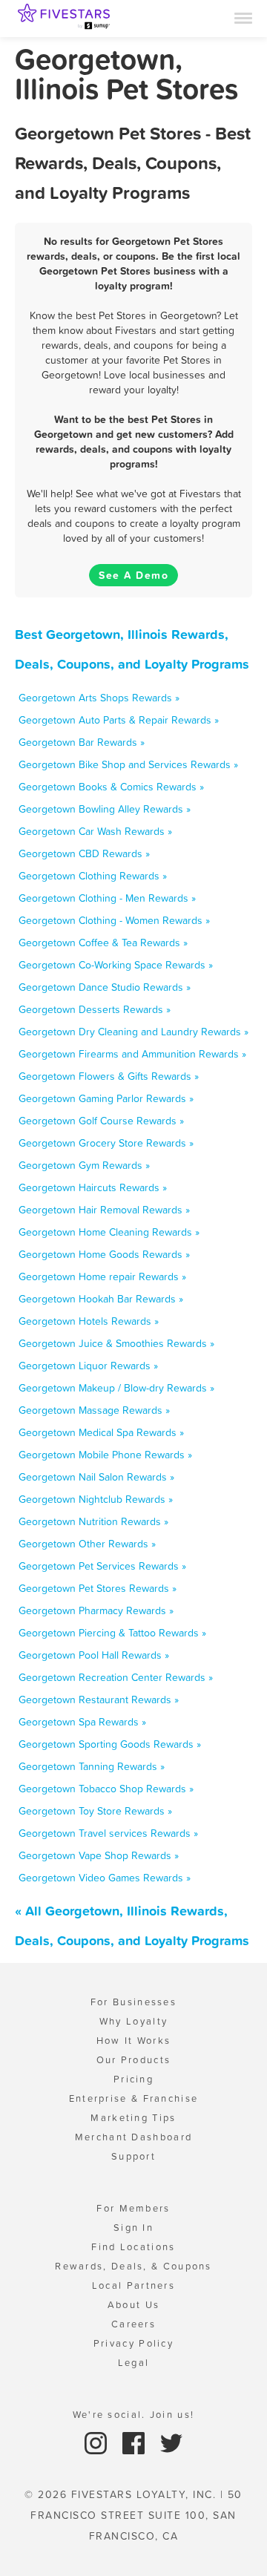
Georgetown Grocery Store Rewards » (106, 1143)
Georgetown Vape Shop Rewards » (99, 1855)
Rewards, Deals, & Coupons (133, 2266)
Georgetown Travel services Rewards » (108, 1833)
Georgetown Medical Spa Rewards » (101, 1432)
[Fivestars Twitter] (171, 2442)
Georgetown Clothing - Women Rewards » (114, 920)
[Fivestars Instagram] (98, 2442)
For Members (133, 2208)
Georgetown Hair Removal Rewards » (104, 1210)
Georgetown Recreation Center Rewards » (116, 1677)
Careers (133, 2324)
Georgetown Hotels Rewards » (89, 1321)
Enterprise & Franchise (134, 2098)
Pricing (133, 2079)
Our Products (134, 2060)
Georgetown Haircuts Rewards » (93, 1187)
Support (133, 2156)
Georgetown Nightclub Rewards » (96, 1499)
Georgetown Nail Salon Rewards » (96, 1477)
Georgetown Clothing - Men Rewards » (107, 898)
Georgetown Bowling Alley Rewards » (105, 809)
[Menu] (243, 17)
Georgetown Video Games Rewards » (105, 1878)
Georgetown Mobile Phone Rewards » (105, 1455)
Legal (134, 2363)
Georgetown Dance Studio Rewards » (105, 987)
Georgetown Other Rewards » (87, 1544)
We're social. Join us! (134, 2415)
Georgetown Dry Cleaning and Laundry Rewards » (133, 1032)
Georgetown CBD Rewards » (84, 853)
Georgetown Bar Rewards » (82, 742)
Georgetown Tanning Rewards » (92, 1766)
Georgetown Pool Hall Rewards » (94, 1655)
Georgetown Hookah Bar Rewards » (101, 1299)
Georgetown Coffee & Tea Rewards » (103, 943)
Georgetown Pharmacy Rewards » (96, 1610)
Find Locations (133, 2247)
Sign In (133, 2228)
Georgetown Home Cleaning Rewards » (109, 1232)
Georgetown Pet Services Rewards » (102, 1566)
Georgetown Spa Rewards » (82, 1722)
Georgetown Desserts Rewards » (95, 1009)
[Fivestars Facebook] (135, 2442)
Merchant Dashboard (133, 2137)
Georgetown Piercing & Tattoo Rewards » (112, 1633)
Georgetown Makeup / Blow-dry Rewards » (116, 1388)
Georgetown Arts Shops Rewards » (99, 698)
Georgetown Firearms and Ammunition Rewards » (132, 1054)
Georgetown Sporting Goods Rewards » (110, 1744)
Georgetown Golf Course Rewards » (101, 1121)
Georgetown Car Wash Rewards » (95, 831)
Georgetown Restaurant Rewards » (99, 1700)
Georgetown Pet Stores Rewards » (98, 1588)
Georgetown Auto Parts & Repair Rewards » (119, 720)
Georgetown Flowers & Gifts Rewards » (109, 1076)
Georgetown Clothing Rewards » (93, 876)
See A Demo (133, 575)
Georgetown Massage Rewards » (94, 1410)
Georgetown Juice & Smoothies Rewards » (116, 1343)
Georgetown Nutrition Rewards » (93, 1521)
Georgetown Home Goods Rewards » (104, 1254)
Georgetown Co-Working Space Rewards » (116, 965)
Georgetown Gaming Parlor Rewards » (106, 1098)
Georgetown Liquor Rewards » (88, 1366)
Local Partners (133, 2285)
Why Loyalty (133, 2021)
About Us (133, 2305)
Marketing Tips (133, 2118)
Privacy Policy (133, 2343)
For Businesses (133, 2002)
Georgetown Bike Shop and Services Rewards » (128, 764)
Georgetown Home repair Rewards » (102, 1276)
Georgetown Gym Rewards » (84, 1165)
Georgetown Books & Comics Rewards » (111, 787)
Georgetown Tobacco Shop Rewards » (106, 1789)
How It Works (134, 2041)
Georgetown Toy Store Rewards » (95, 1811)
